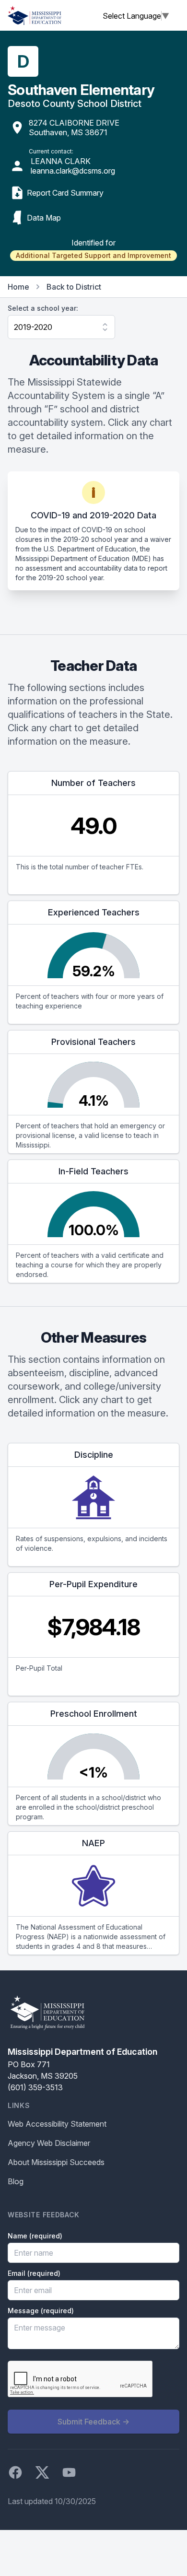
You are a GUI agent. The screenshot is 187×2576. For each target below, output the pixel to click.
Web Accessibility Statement (57, 2124)
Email (34, 2273)
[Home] (35, 15)
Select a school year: (43, 308)
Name (35, 2236)
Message (41, 2311)
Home (18, 287)
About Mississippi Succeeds (56, 2162)
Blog (16, 2181)
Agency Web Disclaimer (49, 2143)
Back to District (74, 287)
